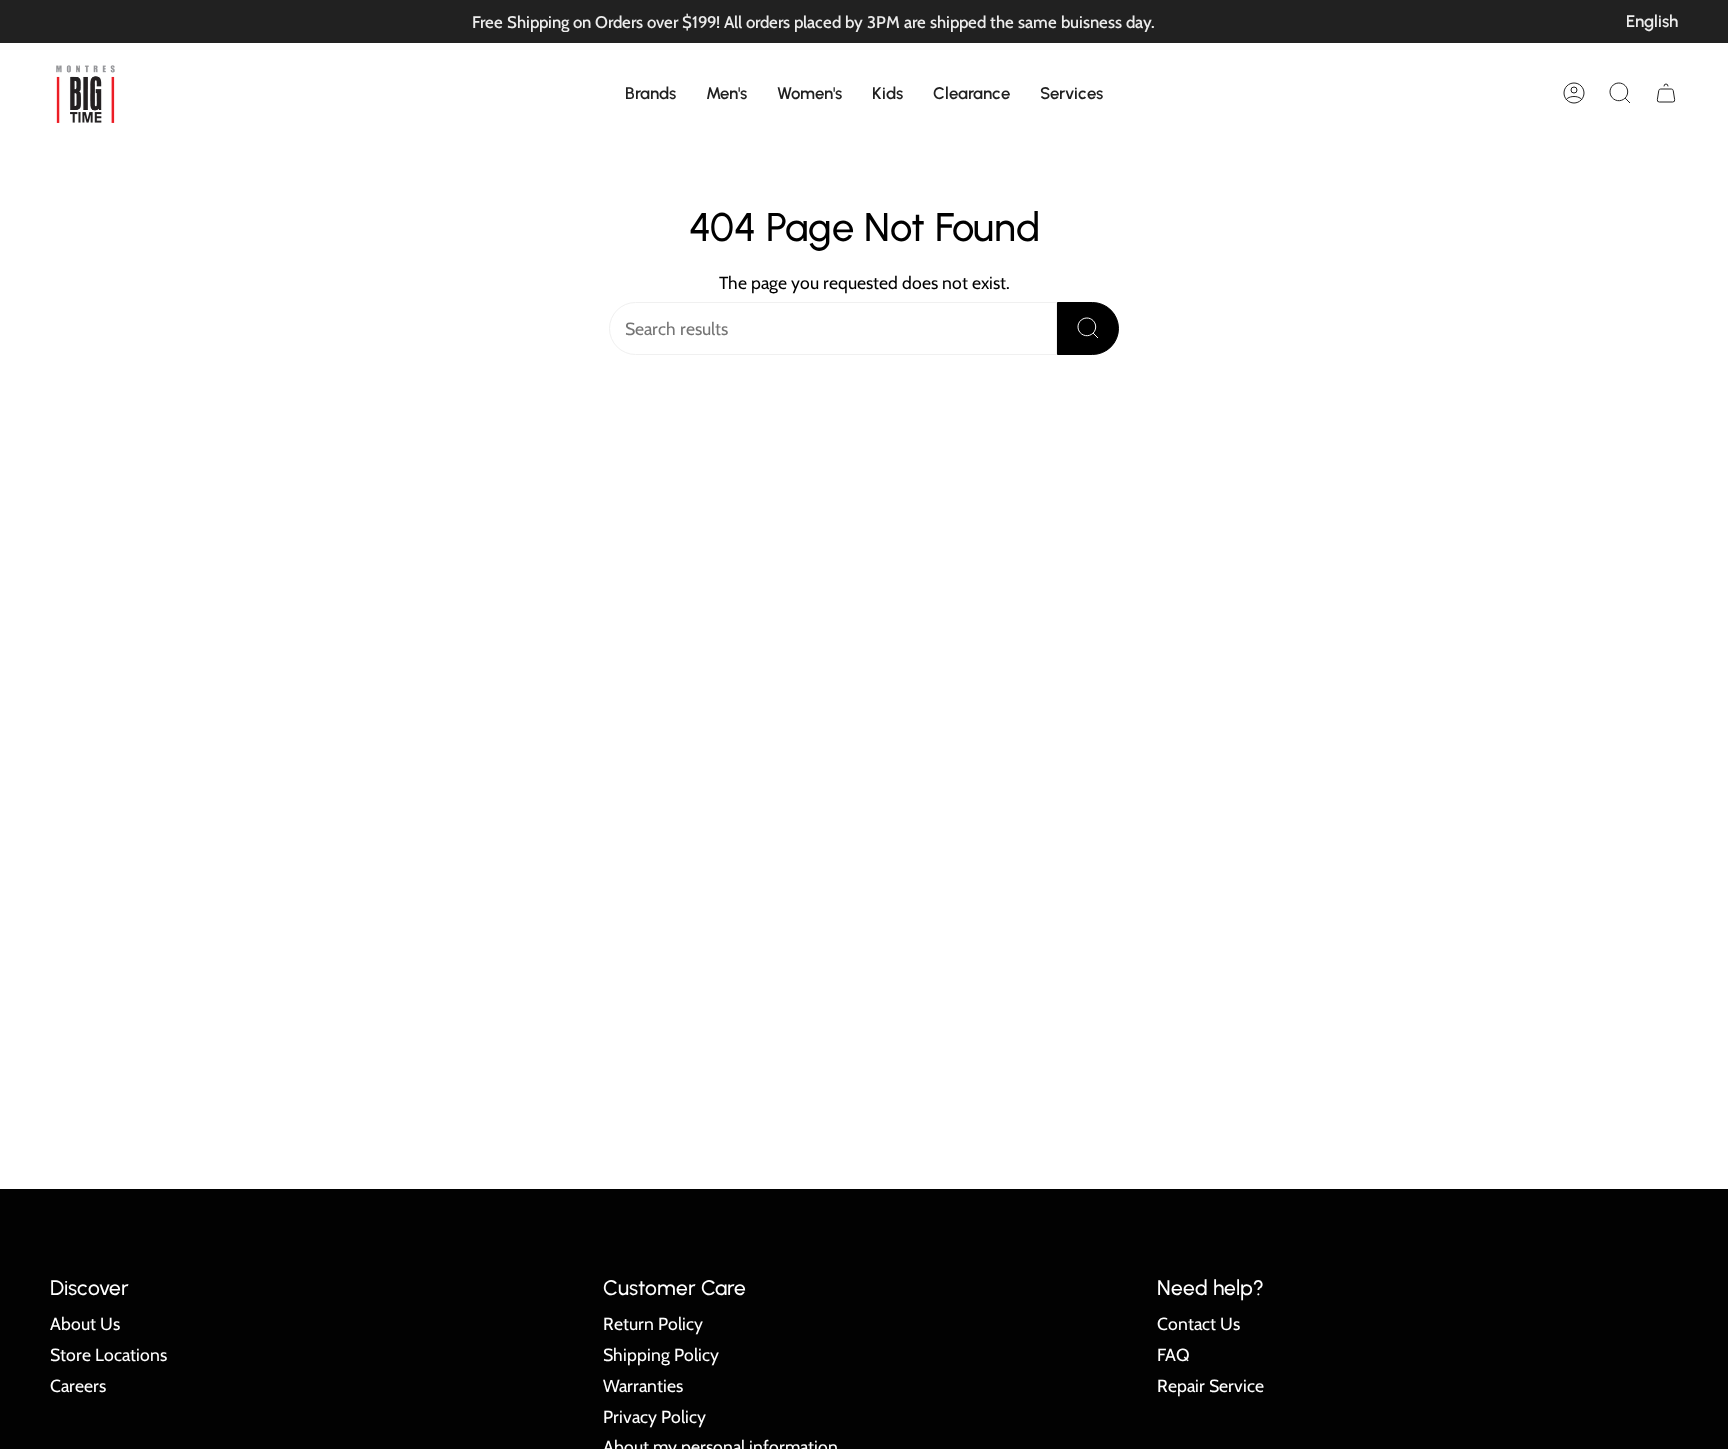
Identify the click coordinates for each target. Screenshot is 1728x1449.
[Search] (1088, 328)
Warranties (643, 1385)
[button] (650, 93)
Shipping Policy (661, 1354)
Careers (78, 1385)
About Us (85, 1323)
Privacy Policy (654, 1416)
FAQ (1173, 1354)
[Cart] (1666, 93)
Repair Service (1210, 1385)
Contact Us (1198, 1323)
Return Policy (653, 1323)
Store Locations (108, 1354)
